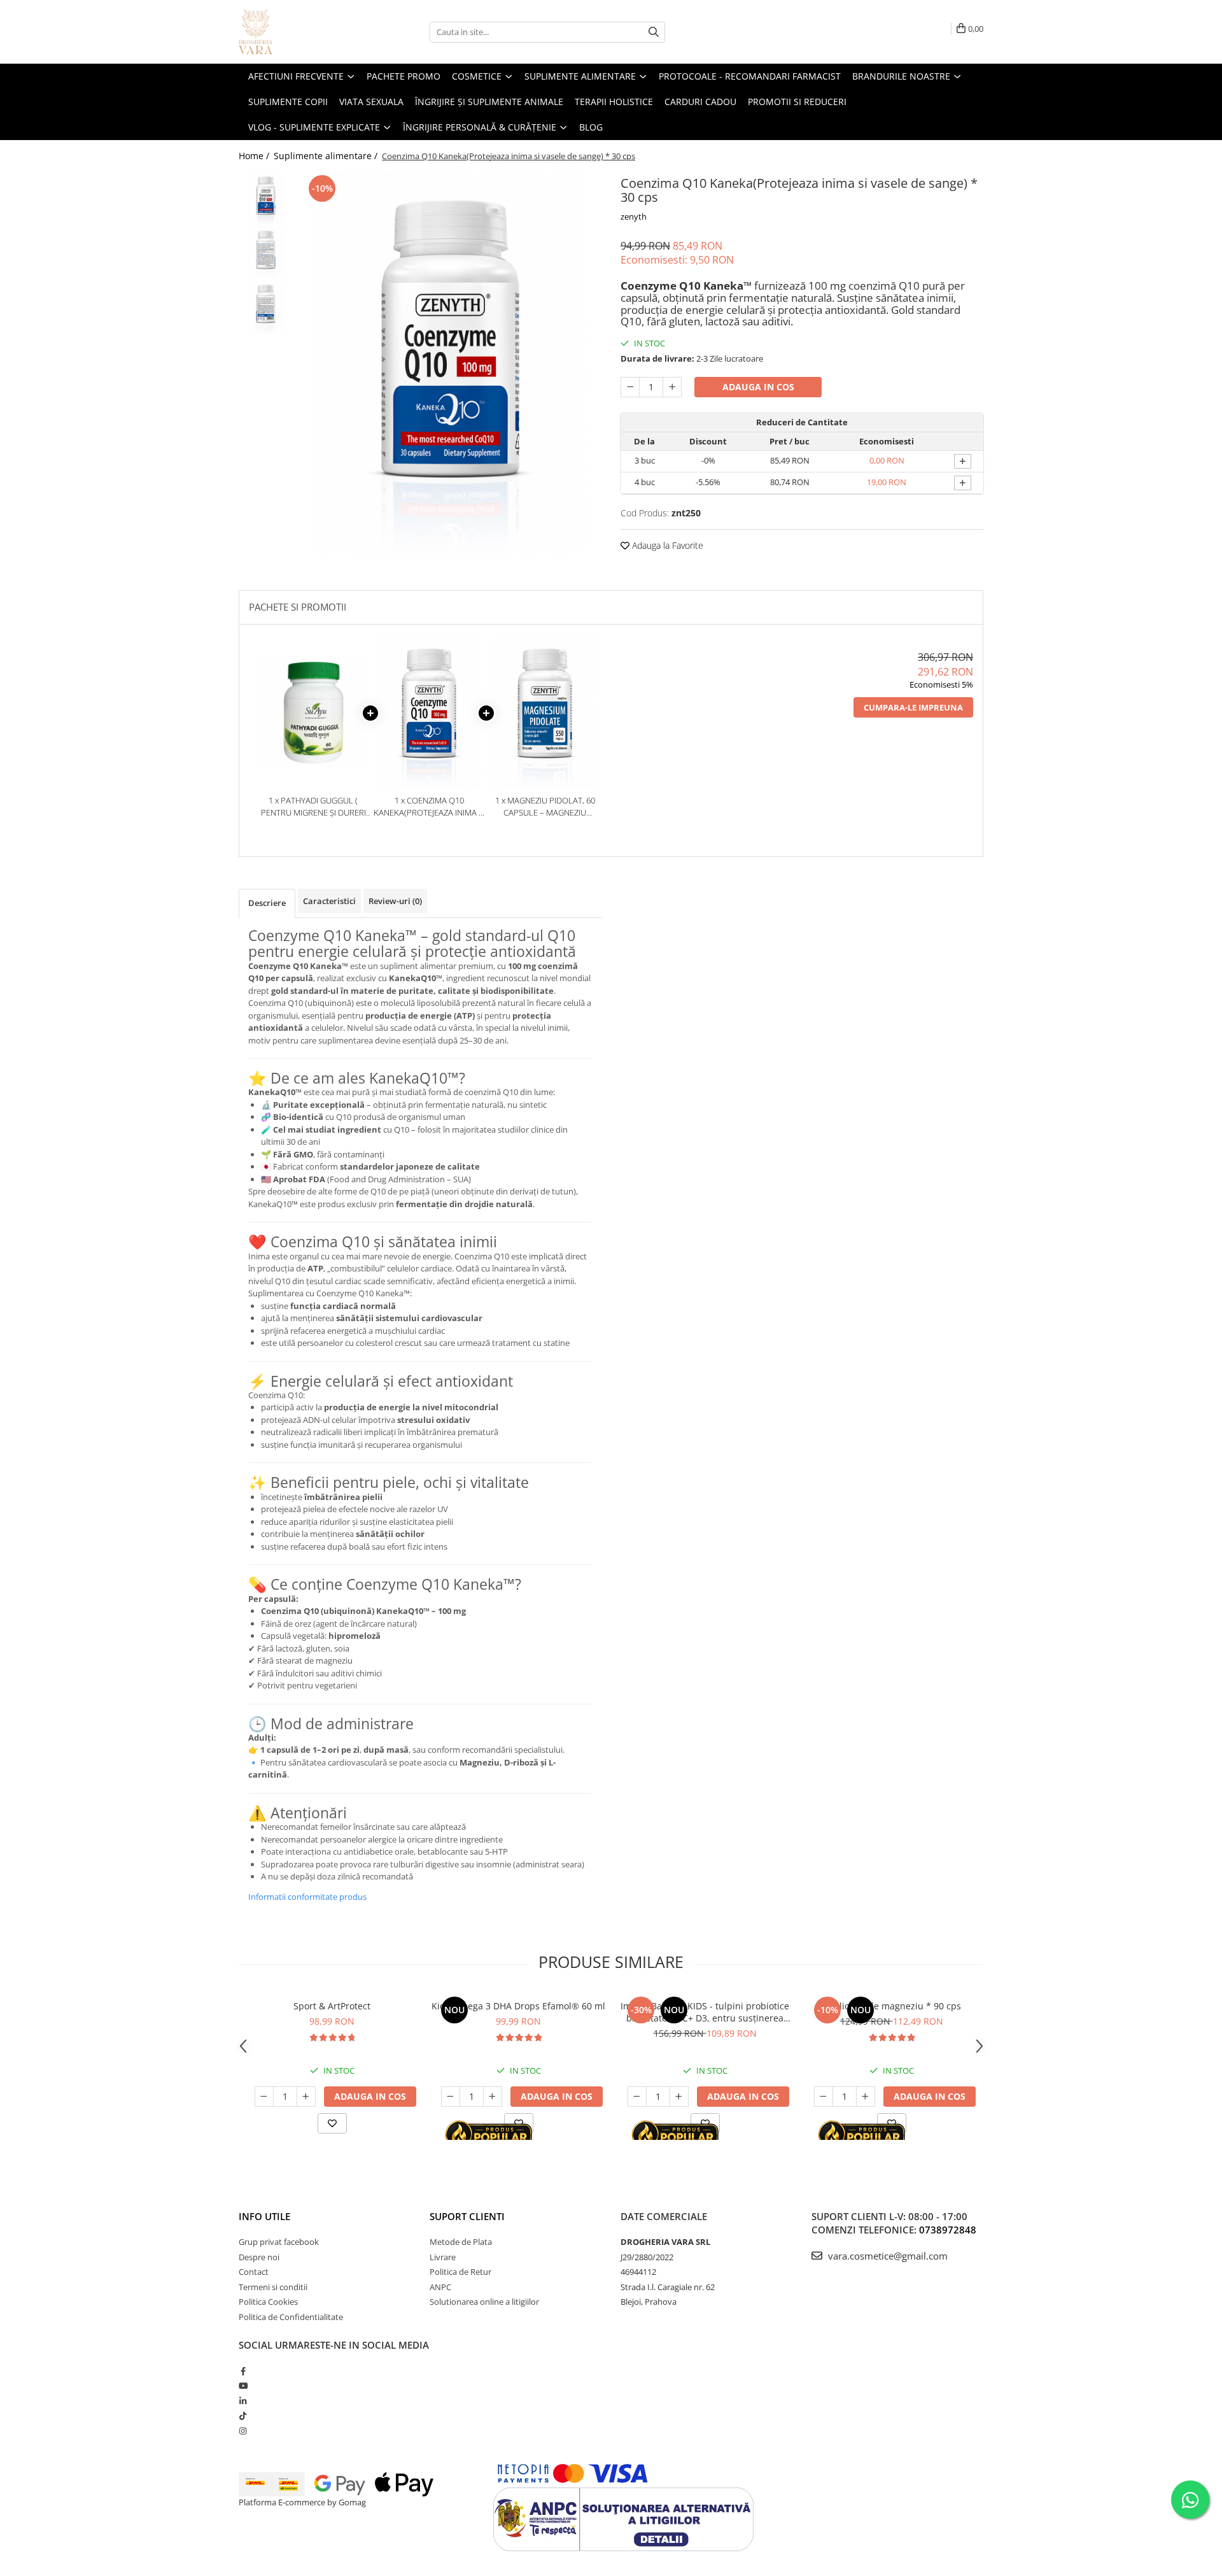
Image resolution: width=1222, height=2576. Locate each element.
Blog (591, 127)
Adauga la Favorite (666, 545)
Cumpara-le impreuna (913, 707)
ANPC (440, 2287)
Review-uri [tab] (395, 901)
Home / (255, 156)
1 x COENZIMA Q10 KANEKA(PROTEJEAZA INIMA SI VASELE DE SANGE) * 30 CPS (429, 806)
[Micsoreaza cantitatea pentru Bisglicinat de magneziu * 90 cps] (824, 2097)
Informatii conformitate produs (307, 1897)
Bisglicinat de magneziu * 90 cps (891, 2006)
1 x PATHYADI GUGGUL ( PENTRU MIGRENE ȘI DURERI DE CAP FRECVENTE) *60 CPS (313, 806)
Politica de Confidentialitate (291, 2317)
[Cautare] (654, 32)
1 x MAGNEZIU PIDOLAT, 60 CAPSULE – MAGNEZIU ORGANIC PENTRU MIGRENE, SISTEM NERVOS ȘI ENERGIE (545, 806)
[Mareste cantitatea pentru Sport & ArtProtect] (306, 2097)
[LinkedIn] (243, 2401)
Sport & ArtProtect (332, 2006)
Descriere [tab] (267, 903)
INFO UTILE (264, 2216)
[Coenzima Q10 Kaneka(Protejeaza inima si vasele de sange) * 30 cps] (450, 363)
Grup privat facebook (279, 2242)
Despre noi (259, 2257)
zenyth (634, 216)
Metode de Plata (461, 2242)
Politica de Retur (460, 2272)
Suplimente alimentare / (327, 156)
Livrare (443, 2257)
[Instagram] (243, 2431)
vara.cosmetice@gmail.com (887, 2256)
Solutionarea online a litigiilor (484, 2302)
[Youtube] (243, 2386)
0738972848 (948, 2230)
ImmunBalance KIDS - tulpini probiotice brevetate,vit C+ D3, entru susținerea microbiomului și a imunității (705, 2012)
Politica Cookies (268, 2302)
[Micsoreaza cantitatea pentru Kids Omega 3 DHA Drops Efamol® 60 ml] (451, 2097)
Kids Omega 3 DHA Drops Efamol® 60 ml (518, 2006)
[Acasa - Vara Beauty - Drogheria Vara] (302, 32)
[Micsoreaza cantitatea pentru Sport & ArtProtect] (264, 2097)
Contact (254, 2272)
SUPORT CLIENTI (467, 2216)
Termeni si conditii (273, 2287)
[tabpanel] (450, 363)
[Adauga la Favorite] (332, 2123)
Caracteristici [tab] (329, 901)
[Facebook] (243, 2371)
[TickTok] (243, 2416)
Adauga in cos (758, 387)
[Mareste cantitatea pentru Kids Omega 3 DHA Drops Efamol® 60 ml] (493, 2097)
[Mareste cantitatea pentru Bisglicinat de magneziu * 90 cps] (866, 2097)
